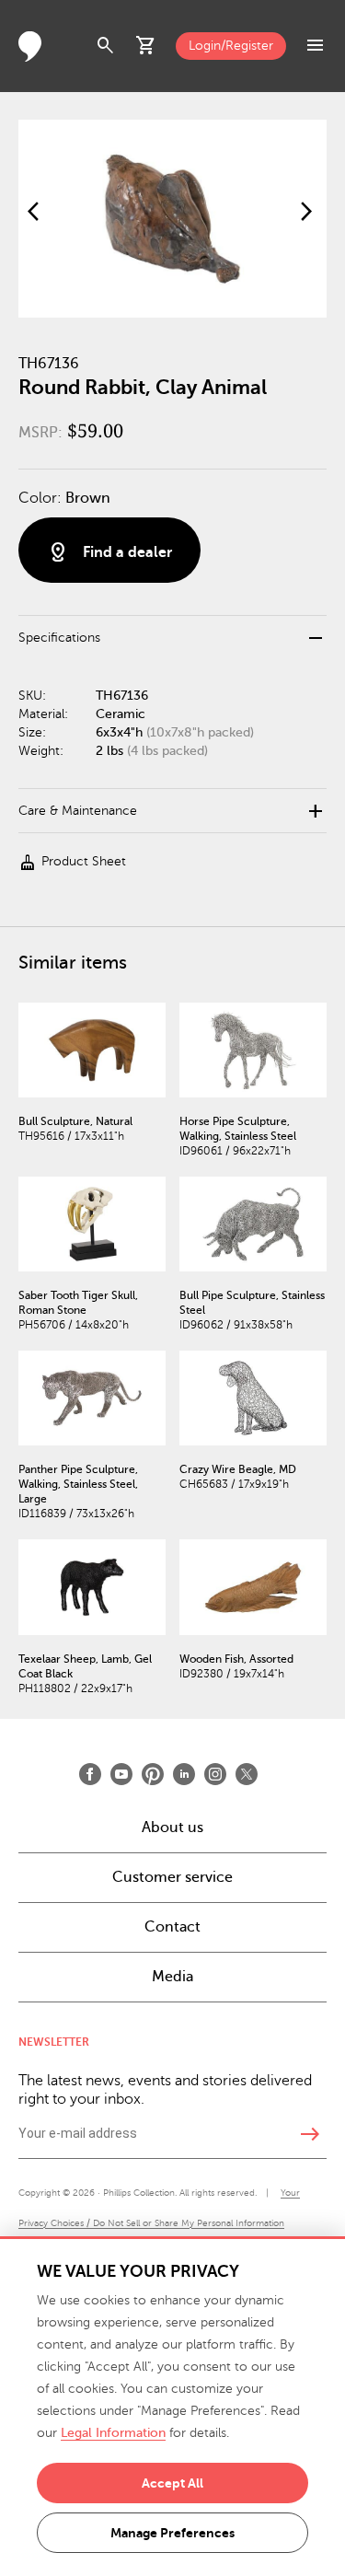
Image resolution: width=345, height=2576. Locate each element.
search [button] (106, 46)
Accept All (172, 2483)
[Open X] (247, 1774)
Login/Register (231, 46)
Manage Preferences (172, 2533)
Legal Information (113, 2433)
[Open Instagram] (215, 1774)
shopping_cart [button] (146, 46)
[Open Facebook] (90, 1774)
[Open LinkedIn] (184, 1774)
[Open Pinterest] (153, 1774)
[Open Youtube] (121, 1774)
